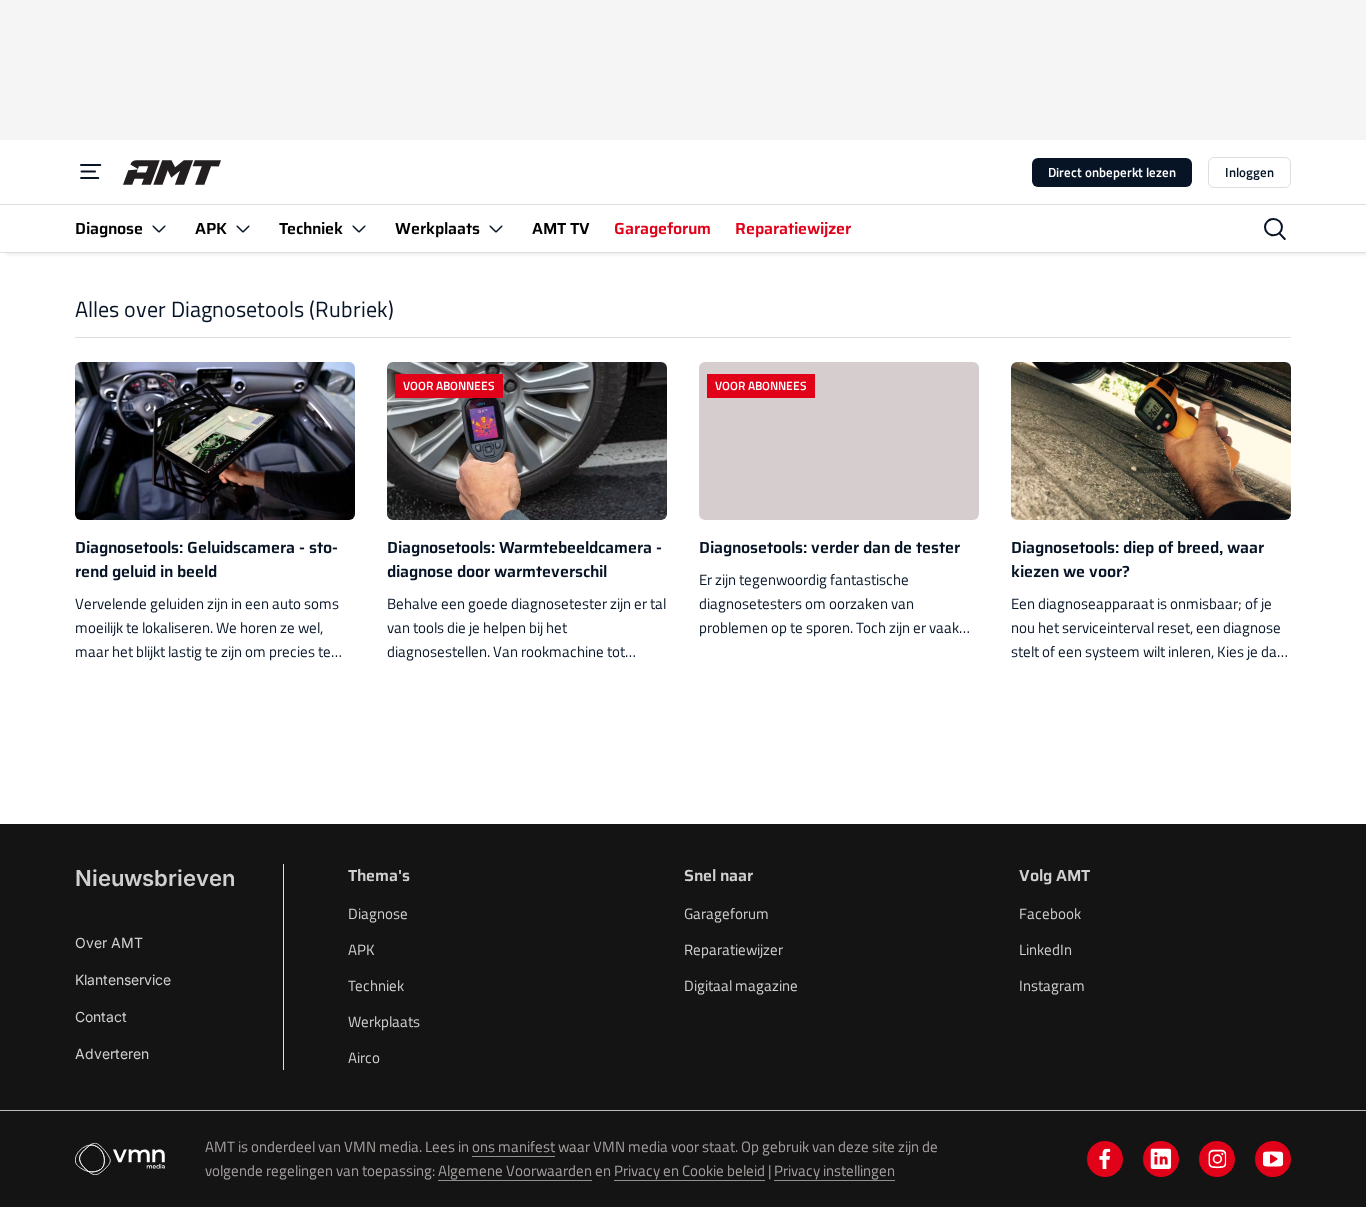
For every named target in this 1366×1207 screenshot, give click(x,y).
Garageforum (726, 913)
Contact (101, 1016)
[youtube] (1273, 1159)
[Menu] (91, 172)
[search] (1275, 229)
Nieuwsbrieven (155, 878)
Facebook (1050, 913)
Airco (364, 1057)
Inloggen (1249, 172)
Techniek (376, 985)
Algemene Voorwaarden (515, 1170)
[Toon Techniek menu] (359, 228)
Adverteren (112, 1053)
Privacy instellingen (834, 1170)
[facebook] (1105, 1159)
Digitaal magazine (741, 985)
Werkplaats (384, 1021)
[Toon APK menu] (243, 228)
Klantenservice (123, 979)
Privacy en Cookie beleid (689, 1170)
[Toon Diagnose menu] (159, 228)
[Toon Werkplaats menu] (496, 228)
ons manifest (513, 1146)
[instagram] (1217, 1159)
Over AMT (109, 942)
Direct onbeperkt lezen (1112, 172)
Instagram (1052, 985)
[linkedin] (1161, 1159)
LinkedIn (1045, 949)
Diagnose (378, 913)
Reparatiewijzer (733, 949)
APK (361, 949)
